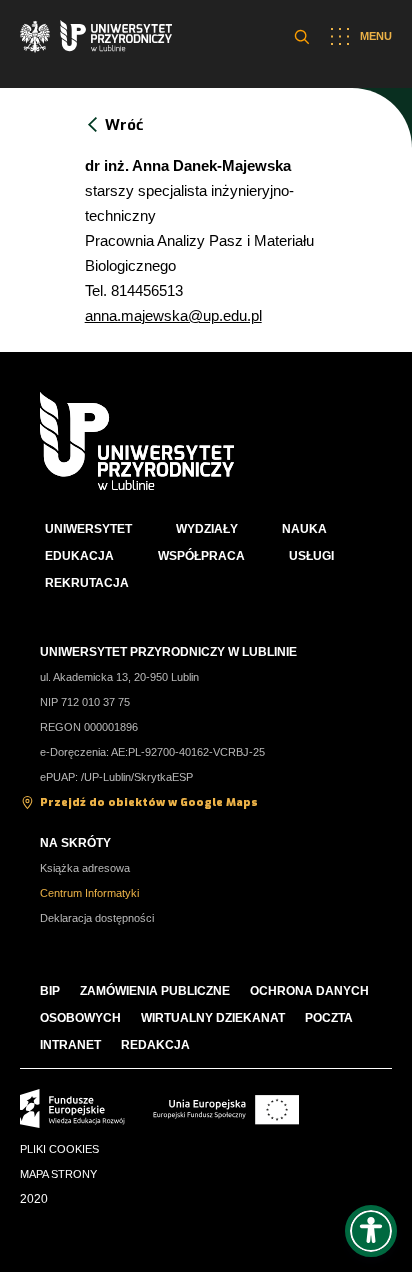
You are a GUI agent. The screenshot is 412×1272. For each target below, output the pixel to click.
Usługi (311, 556)
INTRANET (70, 1045)
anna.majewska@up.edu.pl (173, 315)
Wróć (124, 125)
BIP (50, 991)
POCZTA (329, 1018)
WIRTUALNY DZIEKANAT (213, 1018)
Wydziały (207, 529)
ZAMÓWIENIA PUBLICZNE (155, 991)
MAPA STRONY (58, 1174)
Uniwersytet (88, 529)
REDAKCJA (155, 1045)
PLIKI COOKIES (59, 1149)
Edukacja (79, 556)
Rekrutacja (87, 583)
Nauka (304, 529)
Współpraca (201, 556)
